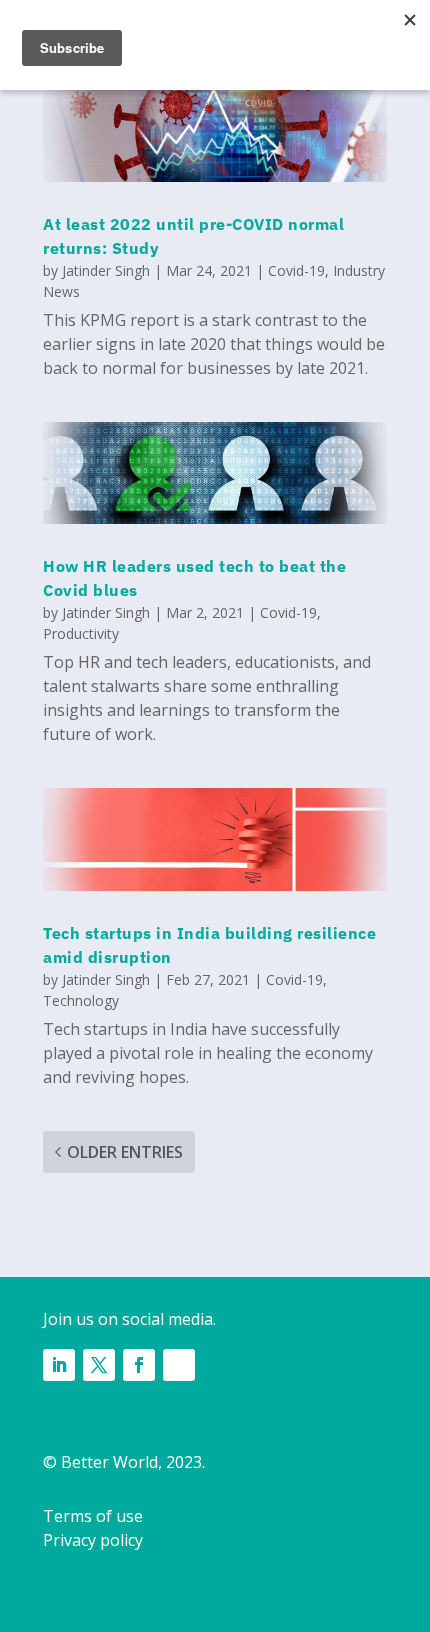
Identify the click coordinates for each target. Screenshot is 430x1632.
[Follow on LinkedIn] (59, 1365)
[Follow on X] (99, 1365)
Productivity (81, 633)
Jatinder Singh (106, 270)
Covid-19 (296, 270)
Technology (81, 1000)
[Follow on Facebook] (139, 1365)
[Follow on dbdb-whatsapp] (179, 1365)
